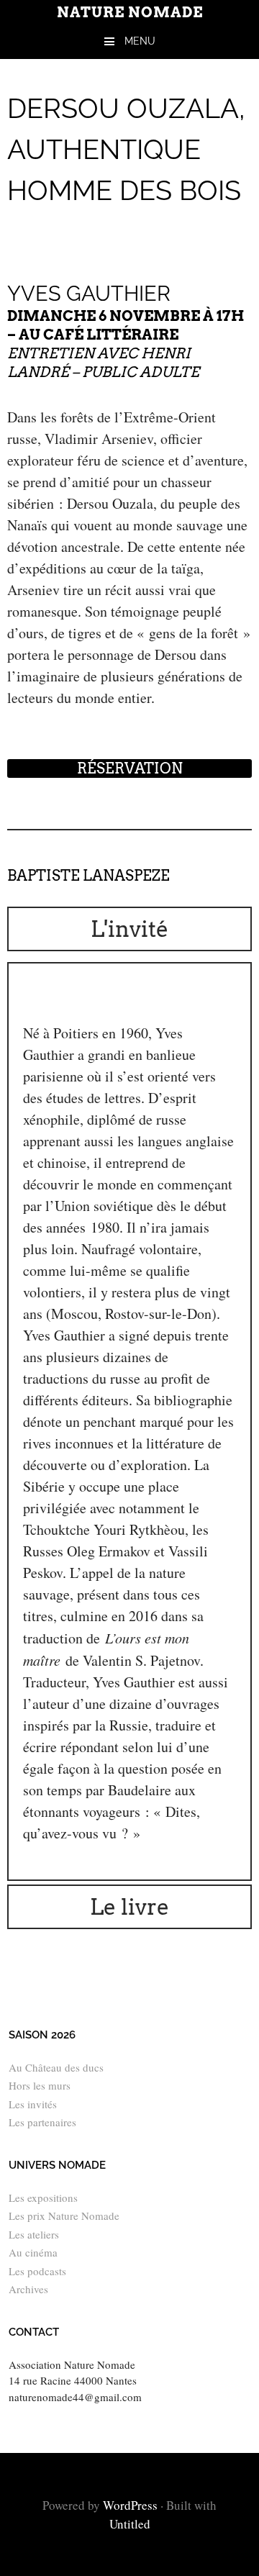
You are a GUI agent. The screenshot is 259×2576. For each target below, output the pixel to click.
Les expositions (43, 2198)
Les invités (33, 2104)
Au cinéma (33, 2252)
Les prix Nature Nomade (64, 2216)
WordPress (130, 2505)
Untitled (130, 2524)
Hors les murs (40, 2085)
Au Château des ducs (56, 2067)
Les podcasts (37, 2271)
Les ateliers (34, 2234)
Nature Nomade (130, 12)
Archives (28, 2289)
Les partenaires (42, 2122)
